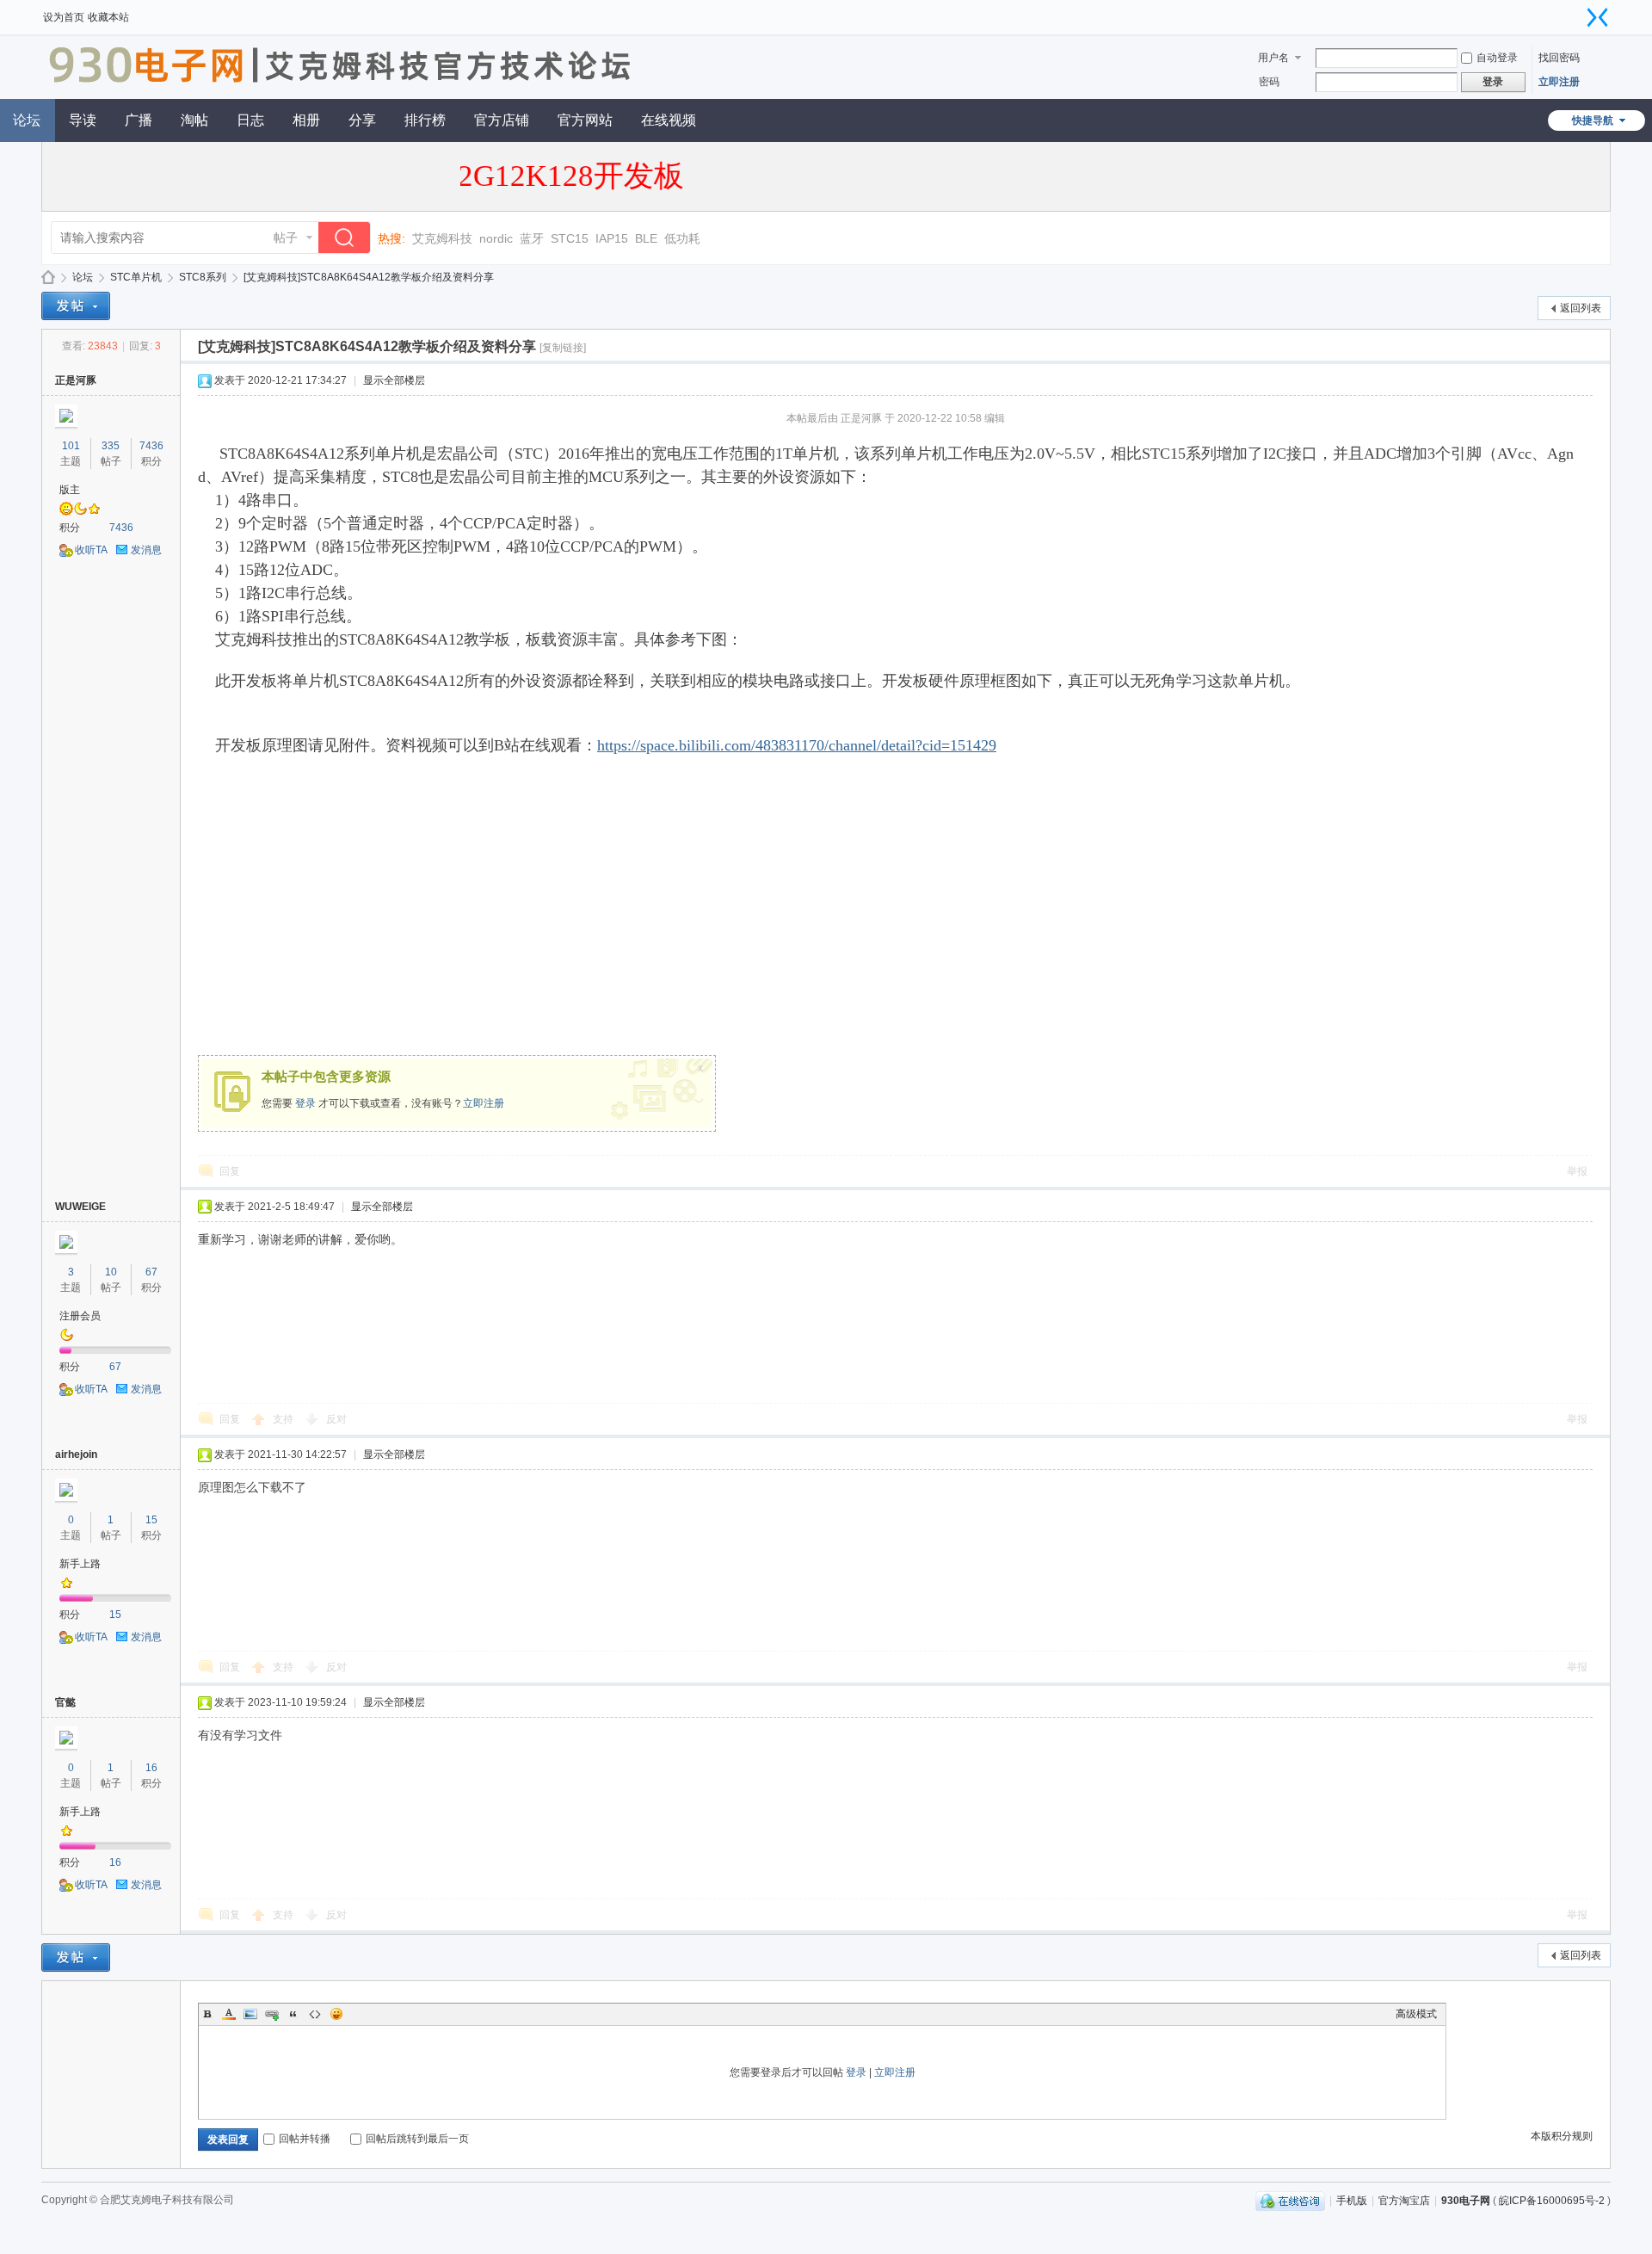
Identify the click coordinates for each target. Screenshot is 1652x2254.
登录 (305, 1103)
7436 (151, 446)
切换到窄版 (1598, 17)
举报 (1577, 1171)
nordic (496, 238)
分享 (362, 120)
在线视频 (669, 120)
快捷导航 (1593, 120)
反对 (336, 1419)
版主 (70, 490)
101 (71, 446)
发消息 (146, 550)
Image (250, 2014)
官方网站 (585, 120)
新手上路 (80, 1564)
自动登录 (1497, 58)
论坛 (83, 277)
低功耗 (682, 238)
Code (315, 2014)
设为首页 (64, 17)
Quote (293, 2014)
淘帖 (194, 120)
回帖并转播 (305, 2139)
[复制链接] (563, 348)
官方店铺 (502, 120)
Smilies (336, 2014)
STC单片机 (136, 277)
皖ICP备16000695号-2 (1552, 2201)
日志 (250, 120)
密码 (1269, 82)
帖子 (286, 238)
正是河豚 (76, 380)
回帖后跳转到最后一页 (417, 2139)
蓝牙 (532, 238)
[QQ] (1290, 2201)
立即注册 (1559, 82)
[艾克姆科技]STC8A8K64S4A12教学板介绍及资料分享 (369, 277)
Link (272, 2014)
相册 (306, 120)
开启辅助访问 (1581, 12)
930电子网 (48, 278)
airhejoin (76, 1454)
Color (229, 2014)
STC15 (570, 238)
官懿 (65, 1702)
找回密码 (1559, 58)
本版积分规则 (1562, 2136)
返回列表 (1581, 308)
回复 (230, 1171)
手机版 (1352, 2201)
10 (111, 1272)
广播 (139, 120)
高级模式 (1416, 2014)
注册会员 (80, 1316)
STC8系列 (203, 277)
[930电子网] (346, 89)
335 (111, 446)
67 (151, 1272)
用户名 (1273, 58)
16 (151, 1768)
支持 (284, 1419)
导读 (83, 120)
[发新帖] (76, 306)
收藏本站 (108, 17)
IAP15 (612, 238)
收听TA (91, 550)
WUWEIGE (80, 1207)
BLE (646, 238)
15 (151, 1520)
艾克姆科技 (442, 238)
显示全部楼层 (394, 380)
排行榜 (425, 120)
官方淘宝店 (1404, 2201)
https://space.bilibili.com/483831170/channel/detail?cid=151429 (797, 745)
